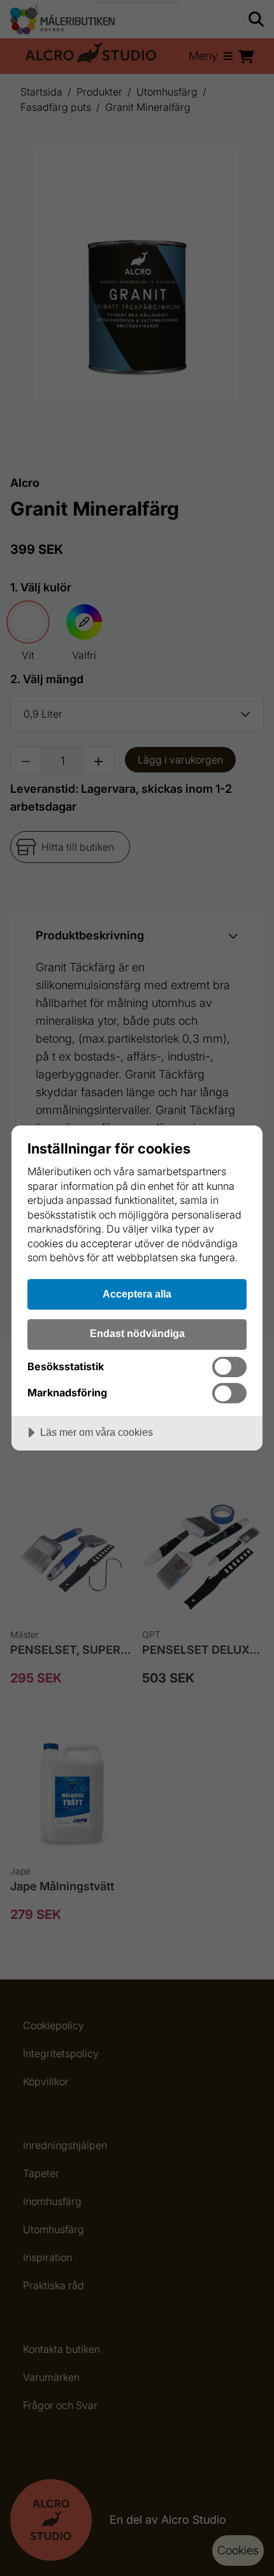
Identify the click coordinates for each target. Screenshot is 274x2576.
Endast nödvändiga (137, 1333)
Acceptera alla (137, 1294)
